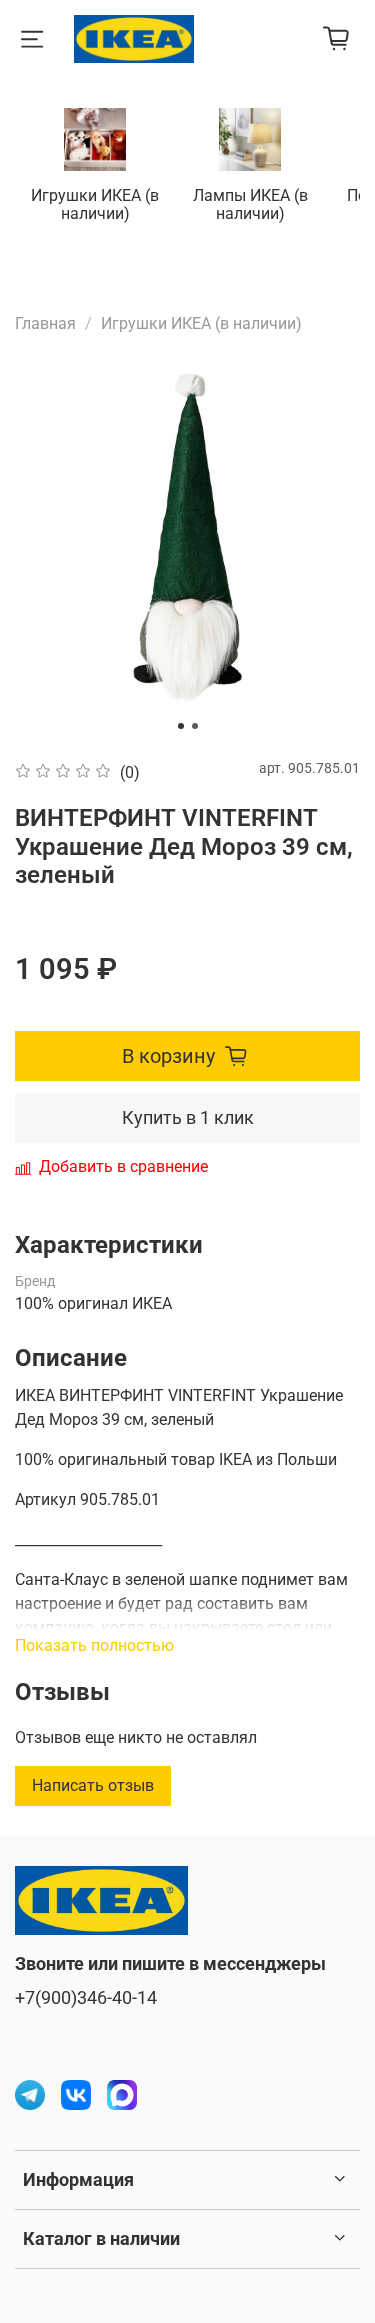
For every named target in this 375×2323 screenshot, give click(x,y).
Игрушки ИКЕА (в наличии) (95, 204)
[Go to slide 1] (181, 726)
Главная (45, 323)
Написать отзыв (93, 1785)
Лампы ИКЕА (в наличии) (250, 204)
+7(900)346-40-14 (86, 1998)
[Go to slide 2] (195, 726)
